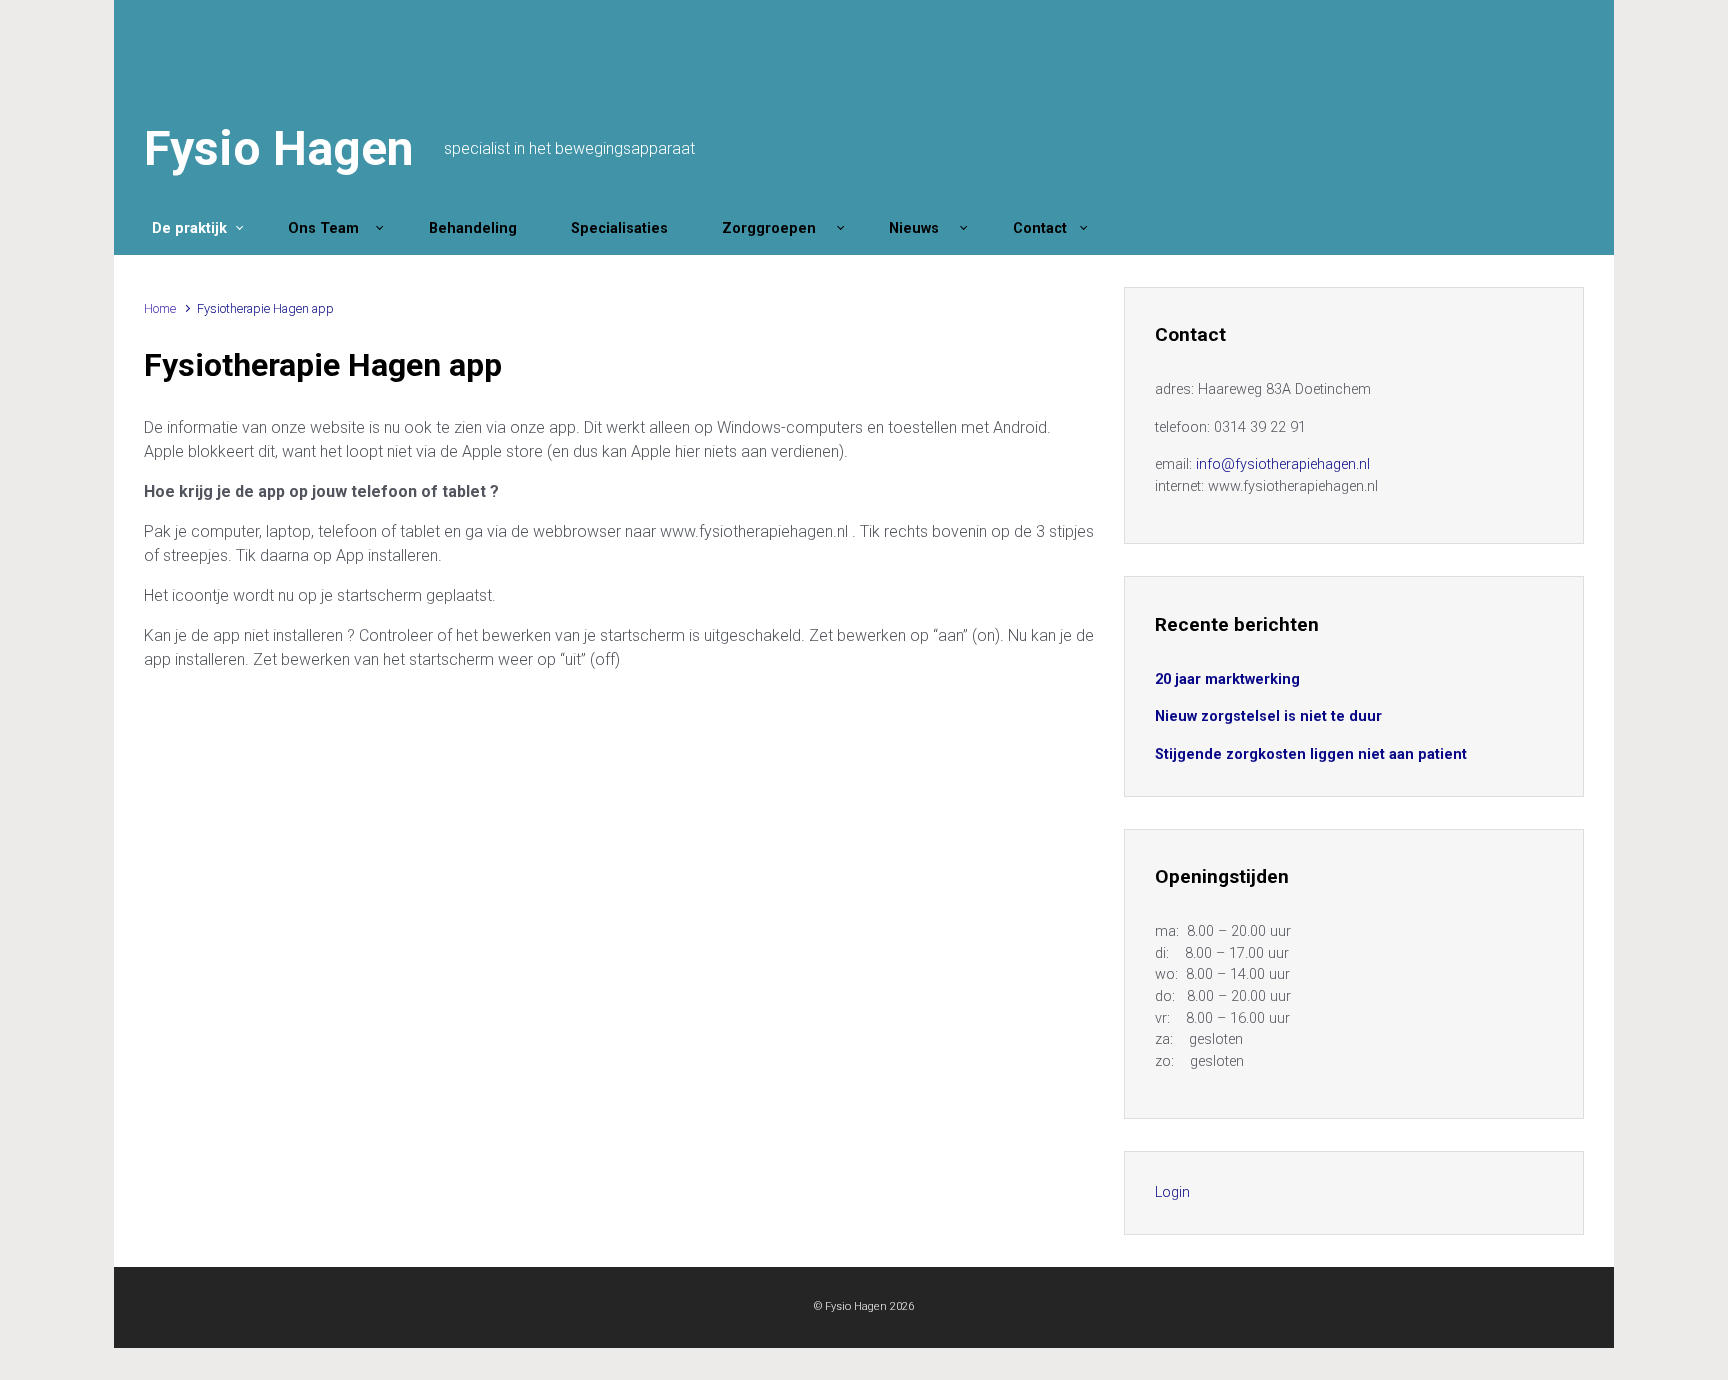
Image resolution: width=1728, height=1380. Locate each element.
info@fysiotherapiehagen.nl (1283, 464)
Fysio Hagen (279, 148)
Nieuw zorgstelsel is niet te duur (1268, 716)
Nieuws (920, 228)
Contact (1042, 228)
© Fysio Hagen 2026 (864, 1306)
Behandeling (477, 228)
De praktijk (189, 228)
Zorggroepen (775, 228)
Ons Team (327, 228)
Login (1172, 1192)
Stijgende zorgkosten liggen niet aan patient (1311, 754)
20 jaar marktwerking (1227, 679)
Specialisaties (623, 228)
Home (160, 308)
